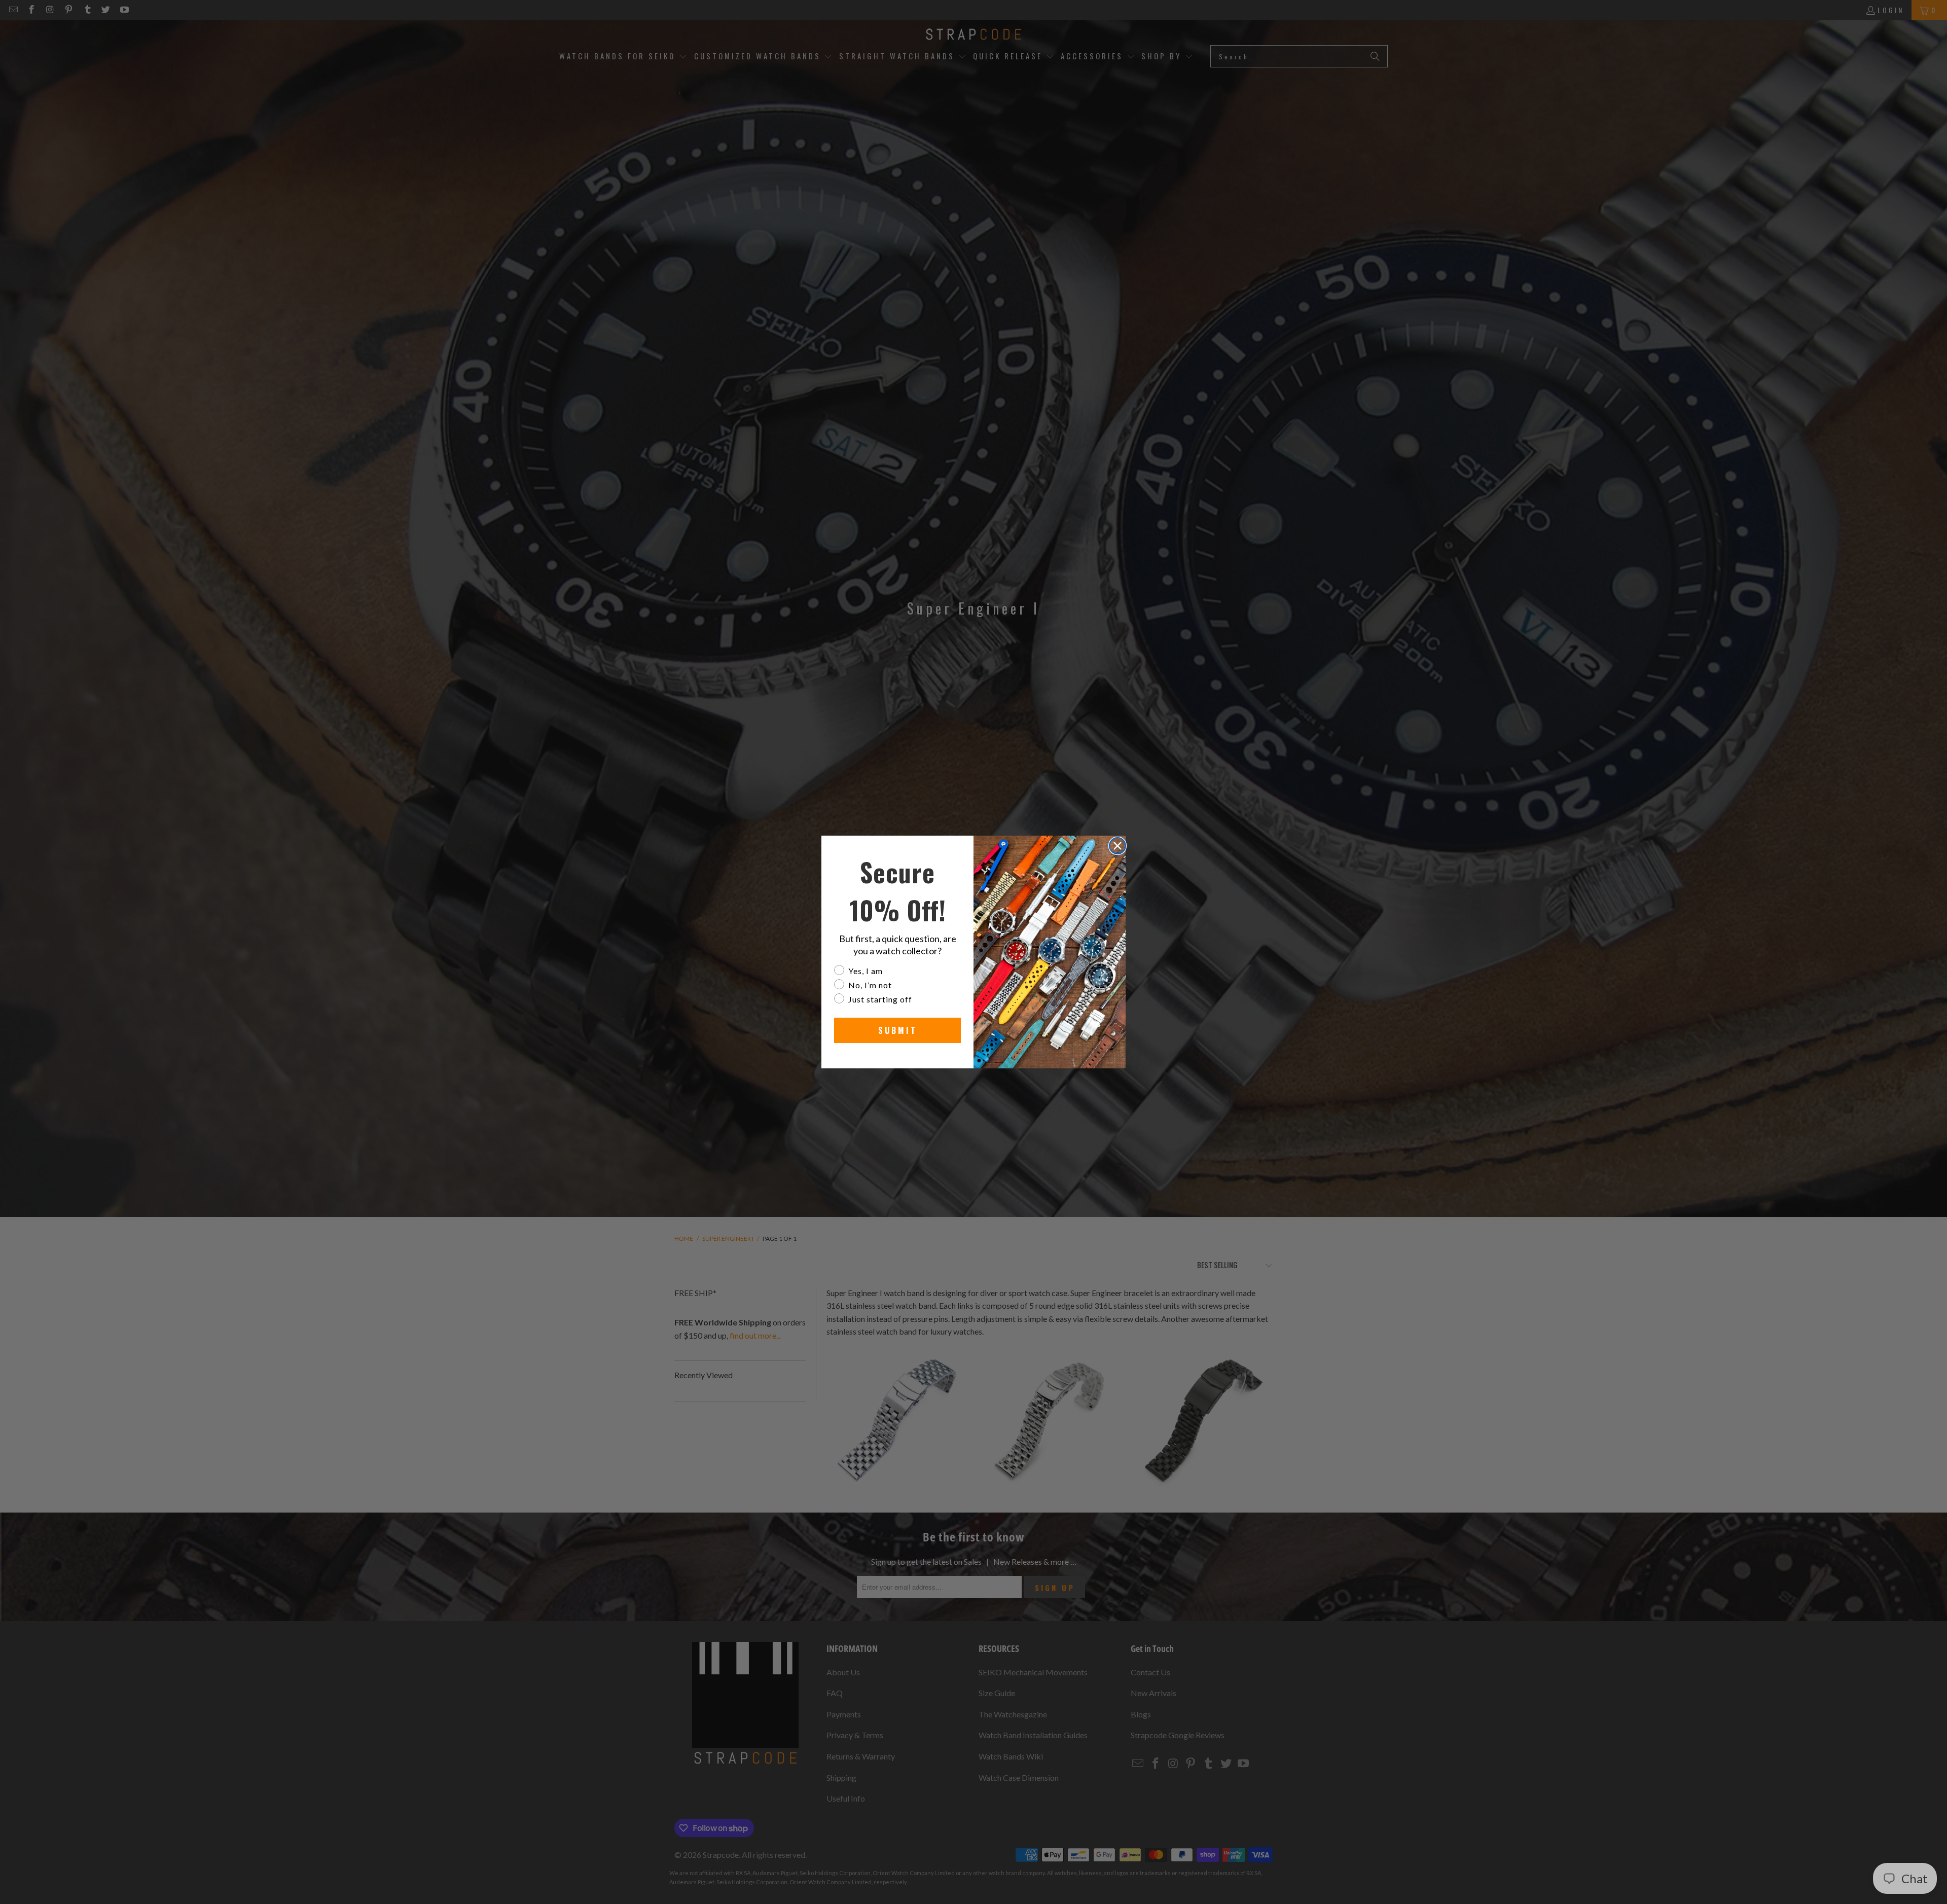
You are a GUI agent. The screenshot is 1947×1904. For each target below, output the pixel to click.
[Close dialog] (1117, 846)
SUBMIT (898, 1030)
